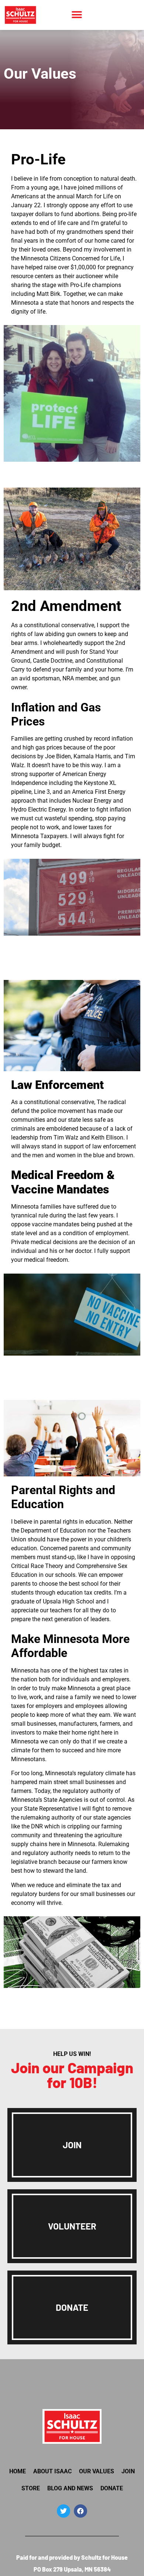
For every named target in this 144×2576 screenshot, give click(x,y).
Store (31, 2488)
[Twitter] (64, 2511)
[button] (77, 15)
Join (128, 2471)
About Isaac (52, 2471)
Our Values (97, 2471)
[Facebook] (80, 2511)
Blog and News (70, 2488)
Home (18, 2471)
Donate (112, 2488)
